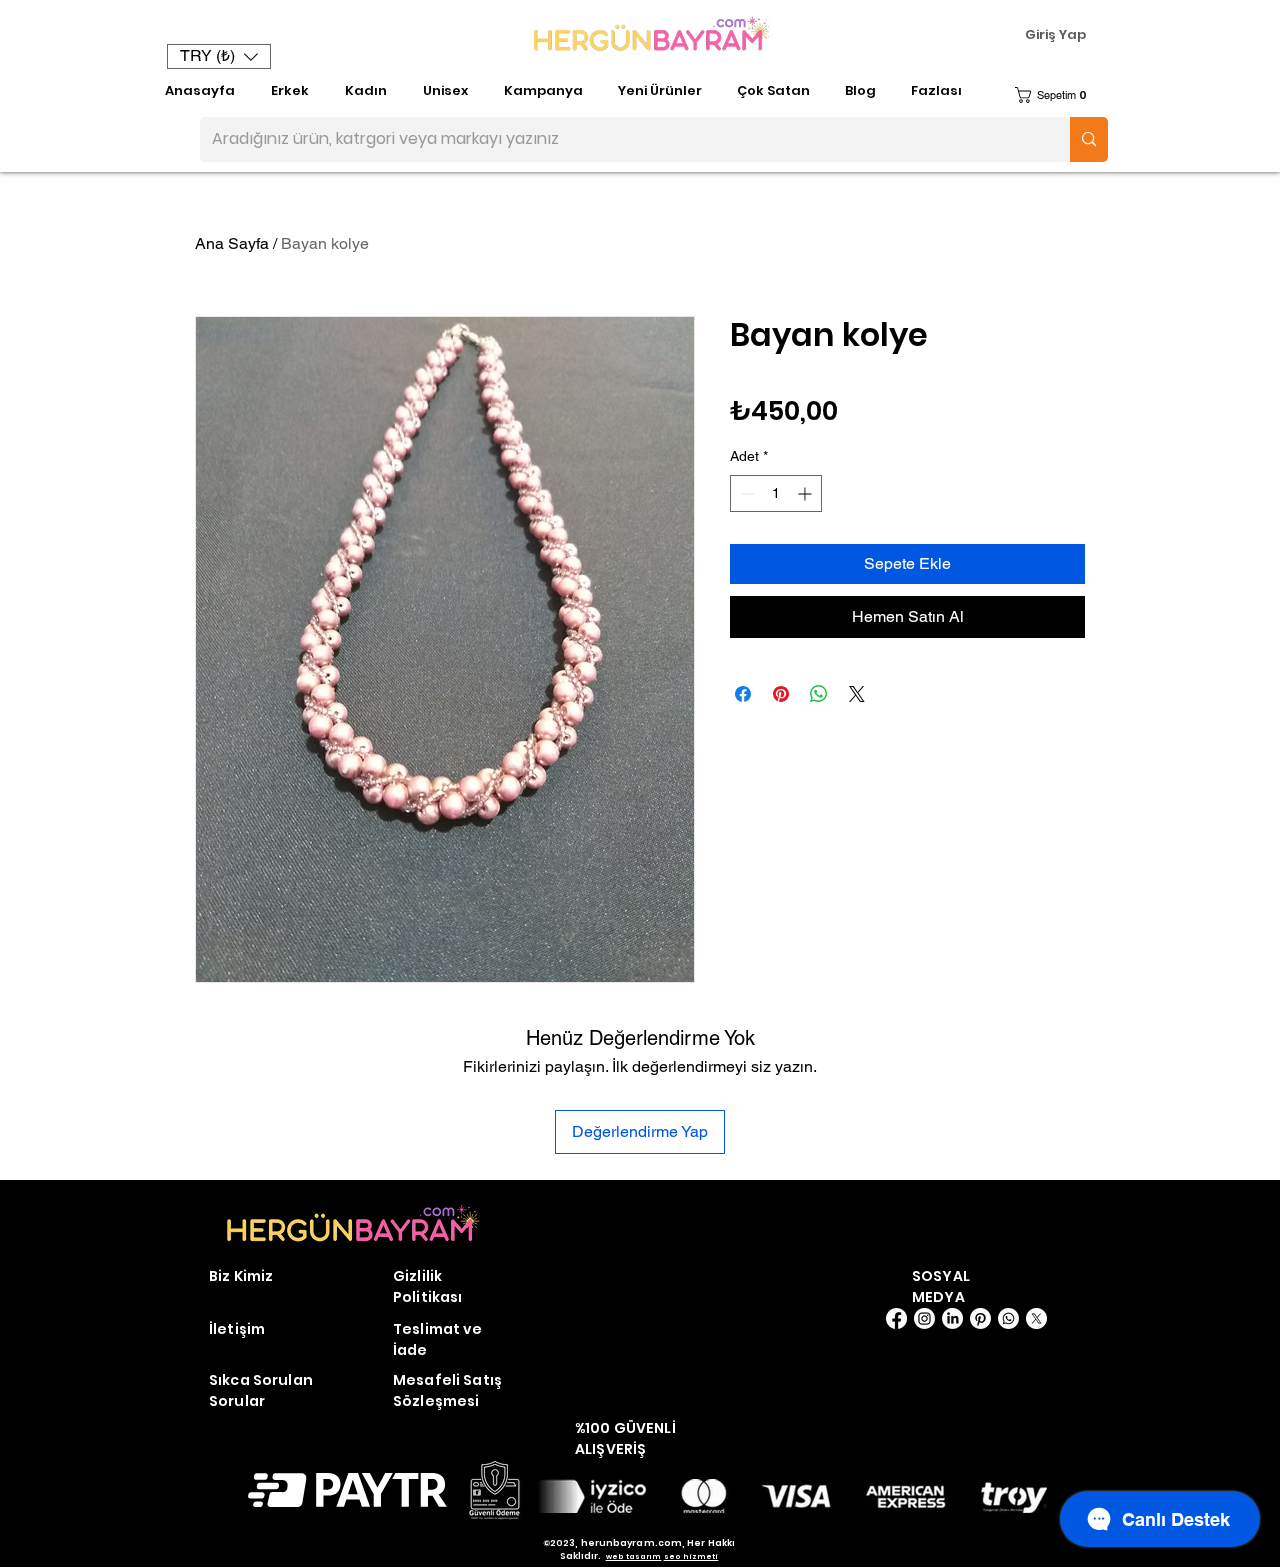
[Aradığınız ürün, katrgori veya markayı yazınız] (1089, 139)
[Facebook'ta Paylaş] (743, 694)
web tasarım (634, 1556)
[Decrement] (745, 493)
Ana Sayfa (232, 243)
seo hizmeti (691, 1556)
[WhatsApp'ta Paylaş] (819, 694)
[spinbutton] (776, 493)
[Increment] (806, 493)
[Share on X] (857, 694)
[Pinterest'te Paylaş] (781, 694)
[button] (219, 56)
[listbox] (219, 56)
